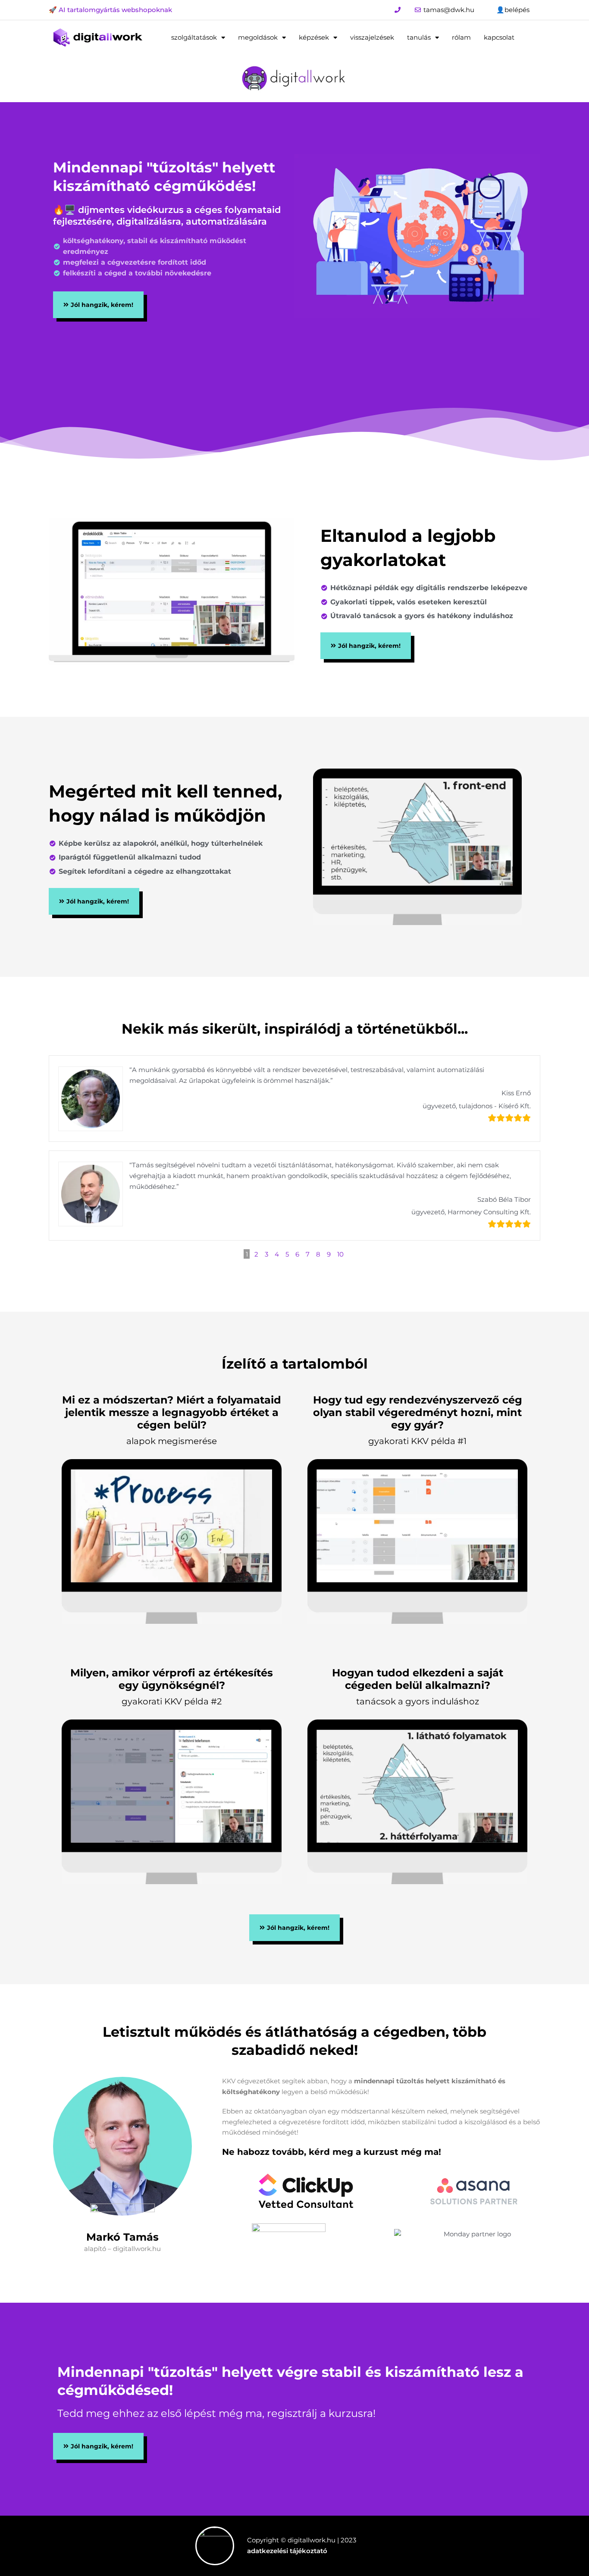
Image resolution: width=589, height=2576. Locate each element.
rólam (461, 37)
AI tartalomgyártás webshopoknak (114, 10)
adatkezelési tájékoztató (287, 2551)
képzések (314, 37)
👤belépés (513, 10)
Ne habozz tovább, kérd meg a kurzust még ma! (332, 2152)
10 (340, 1254)
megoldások (258, 37)
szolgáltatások (194, 37)
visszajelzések (372, 37)
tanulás (419, 37)
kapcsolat (499, 37)
